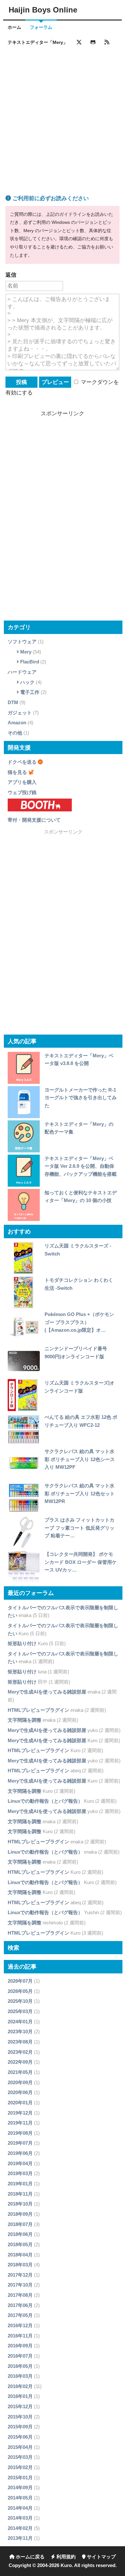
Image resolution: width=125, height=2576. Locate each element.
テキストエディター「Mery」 (38, 42)
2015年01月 (20, 2478)
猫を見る (17, 772)
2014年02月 (20, 2528)
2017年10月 (20, 2285)
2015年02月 (20, 2467)
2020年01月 (20, 2103)
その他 (15, 733)
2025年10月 (20, 2001)
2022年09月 (20, 2062)
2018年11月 (20, 2194)
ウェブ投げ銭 (22, 792)
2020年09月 (20, 2082)
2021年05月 (20, 2072)
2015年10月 (20, 2417)
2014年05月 (20, 2498)
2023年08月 (20, 2042)
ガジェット (20, 713)
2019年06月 (20, 2153)
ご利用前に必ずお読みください (50, 198)
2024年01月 (20, 2022)
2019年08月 (20, 2133)
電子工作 (30, 692)
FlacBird (30, 662)
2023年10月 (20, 2032)
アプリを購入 (22, 782)
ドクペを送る (22, 762)
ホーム (14, 27)
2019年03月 (20, 2173)
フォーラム (41, 27)
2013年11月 (20, 2538)
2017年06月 (20, 2305)
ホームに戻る (29, 2557)
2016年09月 (20, 2346)
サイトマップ (101, 2557)
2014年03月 (20, 2518)
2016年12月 (20, 2325)
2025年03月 (20, 2011)
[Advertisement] (63, 113)
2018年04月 (20, 2255)
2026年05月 (20, 1991)
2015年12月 (20, 2406)
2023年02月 (20, 2052)
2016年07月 (20, 2356)
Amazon (17, 723)
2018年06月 (20, 2234)
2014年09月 (20, 2487)
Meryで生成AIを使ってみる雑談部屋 (47, 1692)
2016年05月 (20, 2366)
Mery (26, 652)
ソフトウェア (22, 642)
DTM (13, 702)
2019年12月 (20, 2113)
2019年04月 (20, 2163)
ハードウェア (22, 672)
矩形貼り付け (22, 1643)
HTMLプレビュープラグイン (38, 1710)
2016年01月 (20, 2396)
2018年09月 (20, 2214)
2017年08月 (20, 2295)
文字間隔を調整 (25, 1720)
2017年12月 (20, 2275)
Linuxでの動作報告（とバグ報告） (45, 1801)
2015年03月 (20, 2457)
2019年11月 (20, 2123)
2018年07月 (20, 2224)
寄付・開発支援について (34, 820)
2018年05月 (20, 2244)
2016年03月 (20, 2376)
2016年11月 (20, 2336)
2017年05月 (20, 2315)
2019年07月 (20, 2143)
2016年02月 (20, 2386)
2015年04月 (20, 2447)
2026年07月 (20, 1981)
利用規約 (65, 2557)
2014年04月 (20, 2508)
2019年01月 (20, 2184)
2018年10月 (20, 2204)
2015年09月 (20, 2427)
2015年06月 (20, 2437)
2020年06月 (20, 2092)
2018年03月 (20, 2265)
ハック (27, 682)
